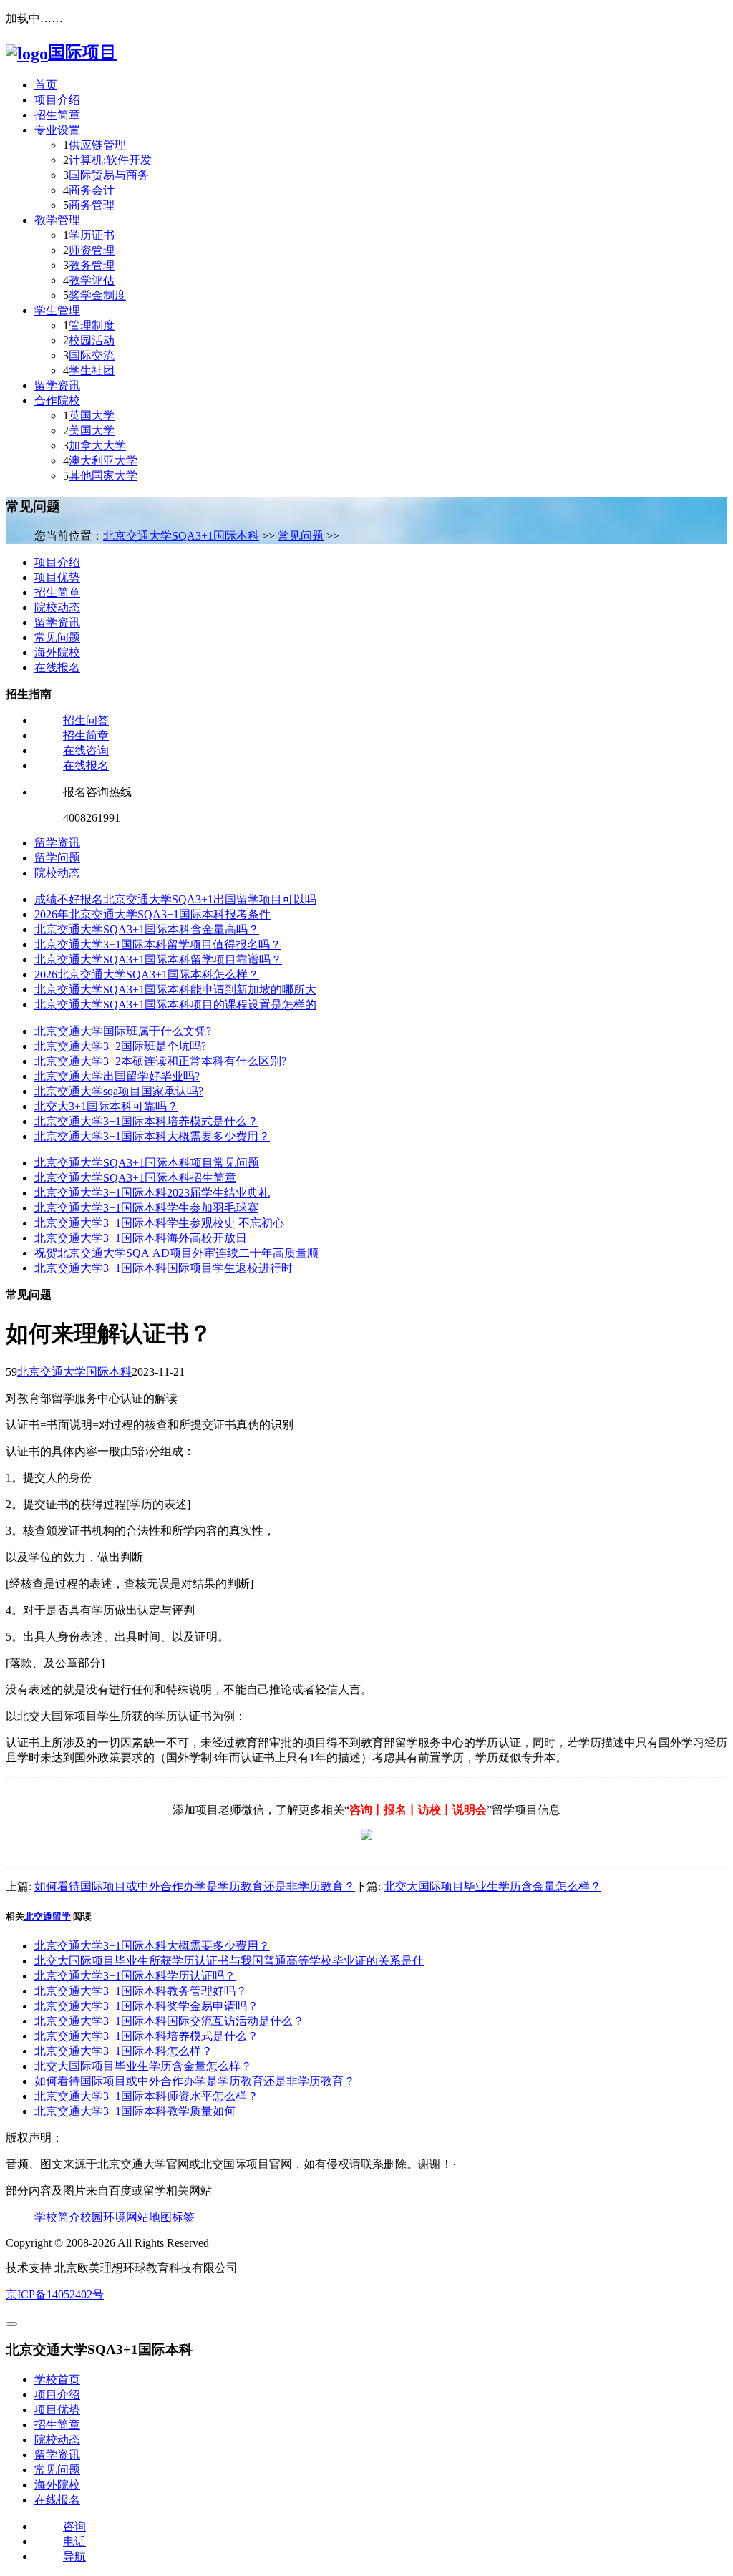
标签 (183, 2217)
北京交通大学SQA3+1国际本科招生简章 (135, 1178)
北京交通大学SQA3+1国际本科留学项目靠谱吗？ (158, 959)
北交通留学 (48, 1916)
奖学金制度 (97, 295)
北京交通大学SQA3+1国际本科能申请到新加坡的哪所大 (175, 990)
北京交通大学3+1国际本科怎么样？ (123, 2051)
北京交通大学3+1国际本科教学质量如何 (135, 2111)
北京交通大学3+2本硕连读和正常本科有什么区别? (160, 1061)
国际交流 (92, 355)
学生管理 (57, 310)
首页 (46, 85)
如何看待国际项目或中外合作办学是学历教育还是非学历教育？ (195, 1886)
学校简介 (57, 2217)
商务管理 (92, 205)
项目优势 (57, 577)
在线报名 (57, 667)
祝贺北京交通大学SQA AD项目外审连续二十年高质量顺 (176, 1253)
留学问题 (57, 858)
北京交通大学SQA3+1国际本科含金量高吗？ (147, 929)
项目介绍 (57, 100)
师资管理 (92, 250)
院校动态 (57, 607)
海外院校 (57, 652)
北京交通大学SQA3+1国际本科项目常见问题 (147, 1163)
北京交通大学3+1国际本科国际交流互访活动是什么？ (169, 2021)
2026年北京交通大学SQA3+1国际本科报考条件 (152, 914)
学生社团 (92, 370)
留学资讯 (57, 385)
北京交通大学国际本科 (74, 1372)
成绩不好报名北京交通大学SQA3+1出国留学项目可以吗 (175, 899)
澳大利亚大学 (103, 461)
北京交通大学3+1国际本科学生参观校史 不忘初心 (159, 1223)
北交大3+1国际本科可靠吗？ (106, 1106)
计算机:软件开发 (110, 160)
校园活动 (92, 340)
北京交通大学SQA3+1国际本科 (181, 536)
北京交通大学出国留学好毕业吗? (117, 1076)
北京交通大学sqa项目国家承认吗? (119, 1091)
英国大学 (92, 415)
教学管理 (57, 220)
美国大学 (92, 431)
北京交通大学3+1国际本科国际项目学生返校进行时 (164, 1268)
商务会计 (92, 190)
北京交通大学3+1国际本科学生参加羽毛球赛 (146, 1208)
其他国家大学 (103, 476)
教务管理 (92, 265)
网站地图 (149, 2217)
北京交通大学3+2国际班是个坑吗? (120, 1046)
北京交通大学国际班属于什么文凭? (123, 1031)
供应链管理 (97, 145)
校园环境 (103, 2217)
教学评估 (92, 280)
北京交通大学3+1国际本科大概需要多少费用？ (152, 1136)
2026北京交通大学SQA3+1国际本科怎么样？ (147, 974)
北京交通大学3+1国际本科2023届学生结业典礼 (152, 1193)
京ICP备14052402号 (55, 2294)
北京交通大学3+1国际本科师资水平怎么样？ (146, 2096)
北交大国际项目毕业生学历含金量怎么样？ (492, 1886)
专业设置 (57, 130)
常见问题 (301, 536)
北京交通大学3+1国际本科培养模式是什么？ (146, 1121)
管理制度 (92, 325)
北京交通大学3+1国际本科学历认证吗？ (135, 1976)
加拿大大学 (97, 446)
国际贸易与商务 (109, 175)
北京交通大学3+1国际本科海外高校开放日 (141, 1238)
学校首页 (57, 2380)
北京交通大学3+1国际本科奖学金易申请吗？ (146, 2006)
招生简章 (57, 115)
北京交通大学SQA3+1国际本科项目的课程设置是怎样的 (175, 1005)
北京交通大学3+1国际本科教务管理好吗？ (141, 1991)
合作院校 (57, 400)
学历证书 (92, 235)
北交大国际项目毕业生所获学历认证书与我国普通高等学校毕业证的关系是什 (229, 1961)
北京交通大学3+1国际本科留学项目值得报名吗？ (158, 944)
